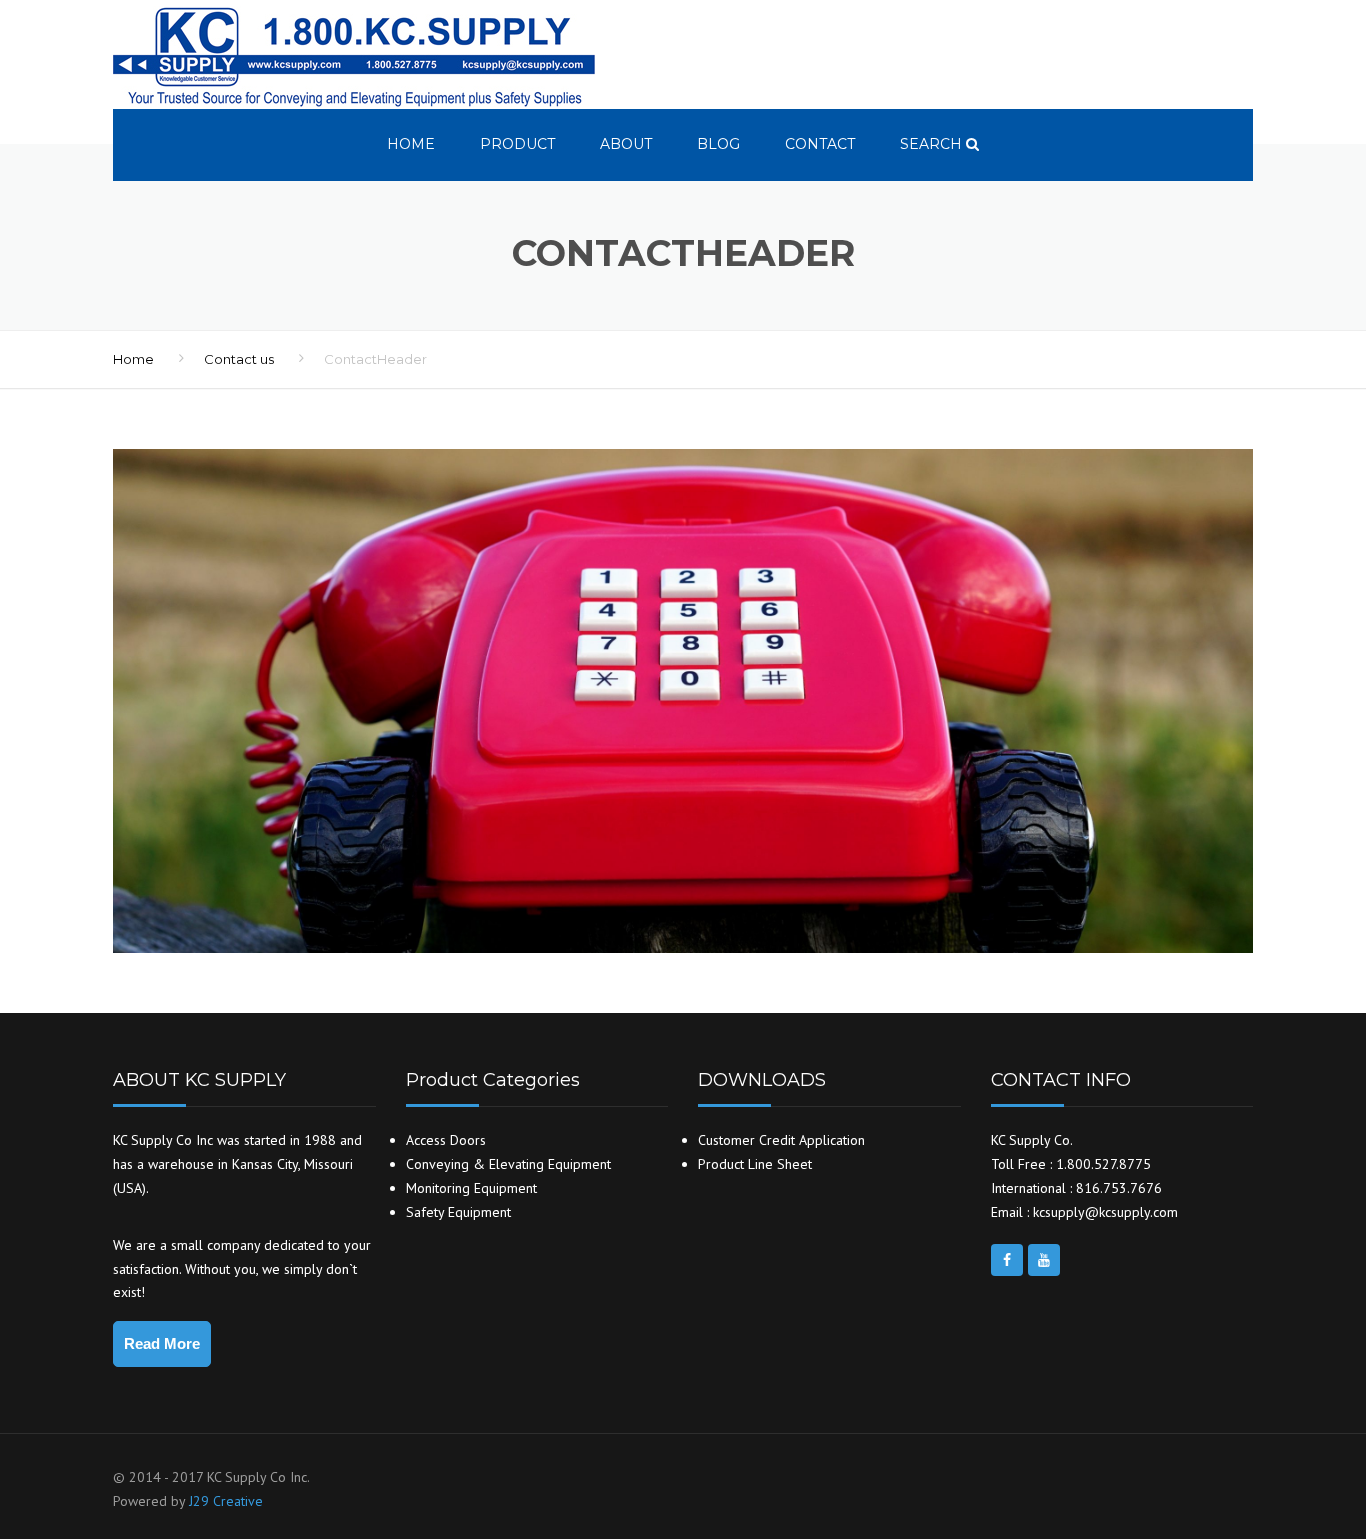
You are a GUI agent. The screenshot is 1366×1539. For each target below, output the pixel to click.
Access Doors (446, 1140)
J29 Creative (226, 1501)
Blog (718, 144)
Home (411, 144)
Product (517, 144)
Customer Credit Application (781, 1140)
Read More (162, 1343)
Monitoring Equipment (471, 1188)
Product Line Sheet (755, 1164)
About (626, 144)
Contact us (239, 359)
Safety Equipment (458, 1212)
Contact (820, 144)
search (933, 144)
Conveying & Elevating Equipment (508, 1164)
